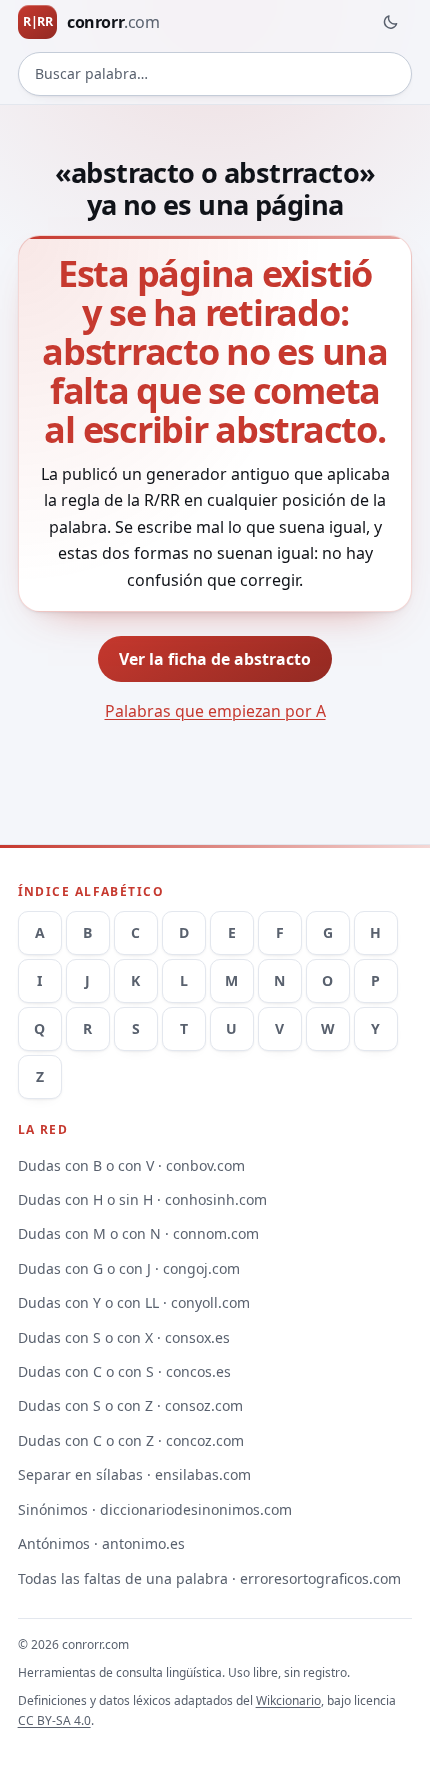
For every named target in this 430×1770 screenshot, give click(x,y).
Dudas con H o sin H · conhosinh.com (142, 1199)
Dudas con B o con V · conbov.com (131, 1165)
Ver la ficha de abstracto (215, 659)
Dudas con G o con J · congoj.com (129, 1268)
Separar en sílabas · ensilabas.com (134, 1474)
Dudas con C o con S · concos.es (124, 1371)
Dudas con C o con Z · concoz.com (131, 1440)
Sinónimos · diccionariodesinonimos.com (155, 1509)
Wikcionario (288, 1700)
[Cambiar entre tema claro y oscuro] (390, 22)
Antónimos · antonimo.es (101, 1543)
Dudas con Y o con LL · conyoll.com (134, 1302)
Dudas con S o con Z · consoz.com (130, 1405)
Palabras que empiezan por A (215, 711)
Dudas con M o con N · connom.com (138, 1233)
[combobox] (215, 74)
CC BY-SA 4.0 (54, 1720)
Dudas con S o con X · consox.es (124, 1337)
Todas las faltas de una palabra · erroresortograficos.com (209, 1578)
